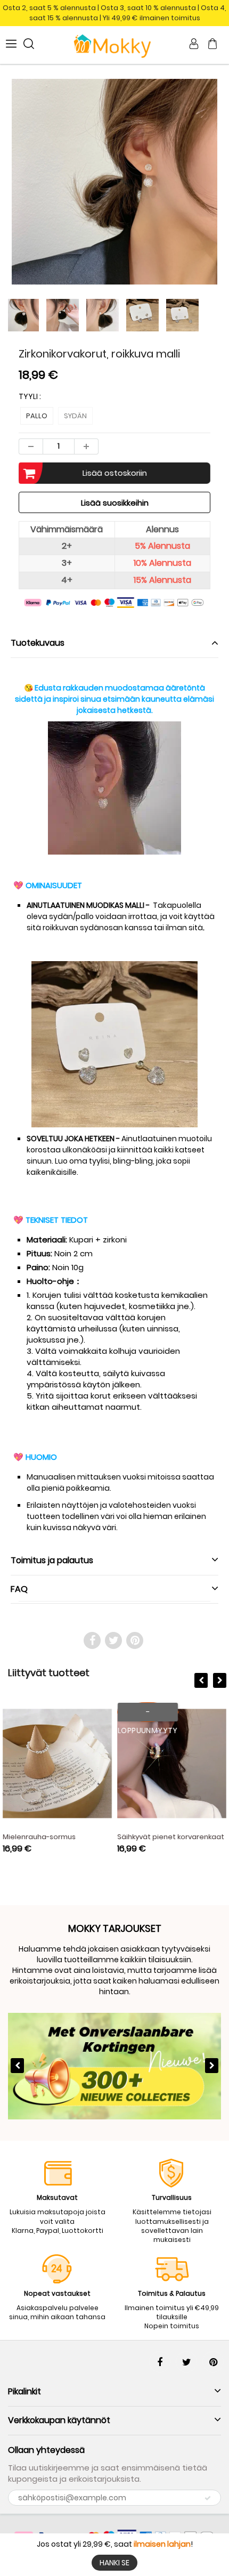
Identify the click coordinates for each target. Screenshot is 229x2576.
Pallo (37, 416)
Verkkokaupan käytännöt (59, 2420)
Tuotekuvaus (38, 643)
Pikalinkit (24, 2391)
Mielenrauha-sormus (39, 1837)
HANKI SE (114, 2563)
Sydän (75, 416)
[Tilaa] (208, 2498)
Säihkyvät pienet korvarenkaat (171, 1837)
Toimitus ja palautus (52, 1560)
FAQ (19, 1589)
